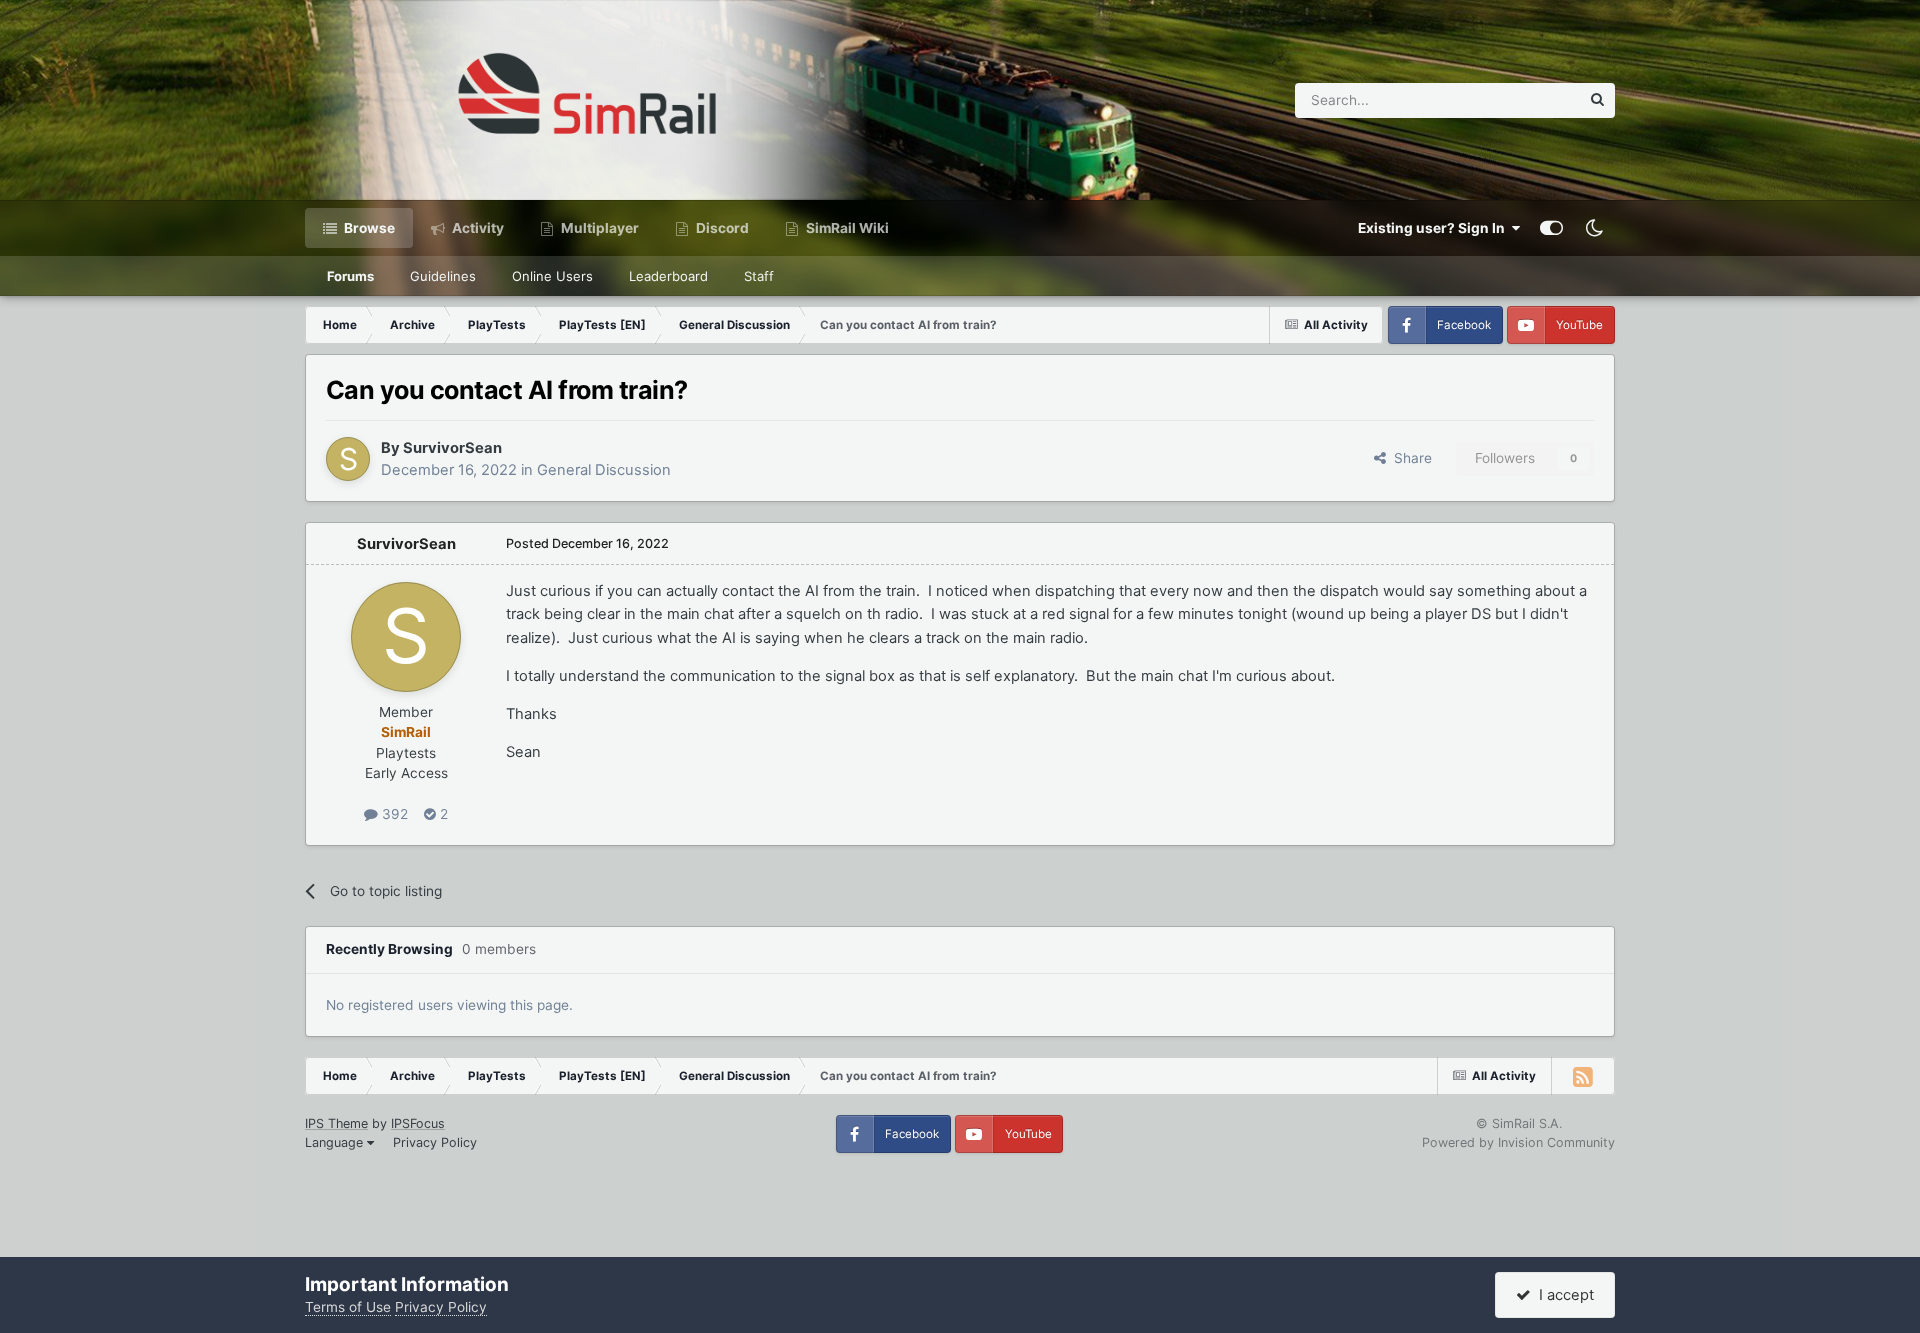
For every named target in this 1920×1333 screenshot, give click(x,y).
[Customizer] (1551, 228)
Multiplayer (598, 228)
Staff (759, 276)
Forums (350, 276)
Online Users (552, 276)
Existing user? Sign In (1434, 228)
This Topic (1521, 99)
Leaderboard (668, 276)
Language (336, 1142)
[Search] (1597, 100)
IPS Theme (336, 1123)
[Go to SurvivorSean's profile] (348, 459)
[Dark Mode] (1594, 228)
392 (393, 814)
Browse (368, 228)
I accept (1562, 1295)
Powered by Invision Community (1518, 1142)
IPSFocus (418, 1123)
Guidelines (443, 276)
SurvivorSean (452, 448)
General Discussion (604, 470)
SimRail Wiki (846, 228)
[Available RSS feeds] (1583, 1076)
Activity (476, 228)
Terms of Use (348, 1307)
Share (1409, 458)
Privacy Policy (435, 1142)
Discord (721, 228)
